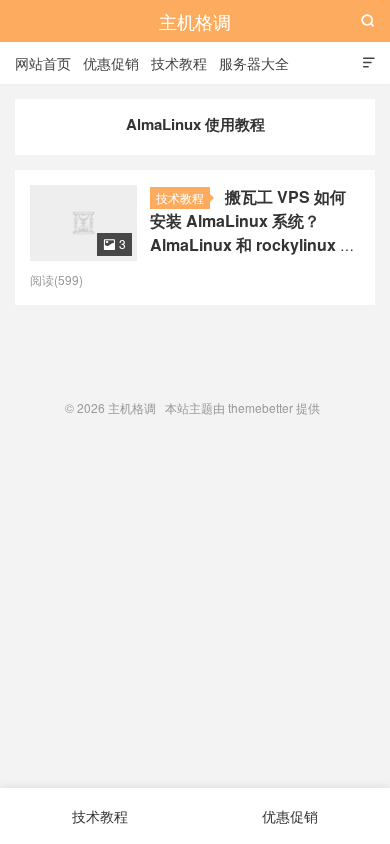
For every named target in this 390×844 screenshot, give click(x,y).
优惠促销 (111, 63)
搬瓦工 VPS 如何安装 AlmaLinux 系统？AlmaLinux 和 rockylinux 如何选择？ (253, 232)
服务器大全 (254, 63)
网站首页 (43, 63)
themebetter (260, 407)
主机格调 (195, 21)
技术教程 (179, 63)
